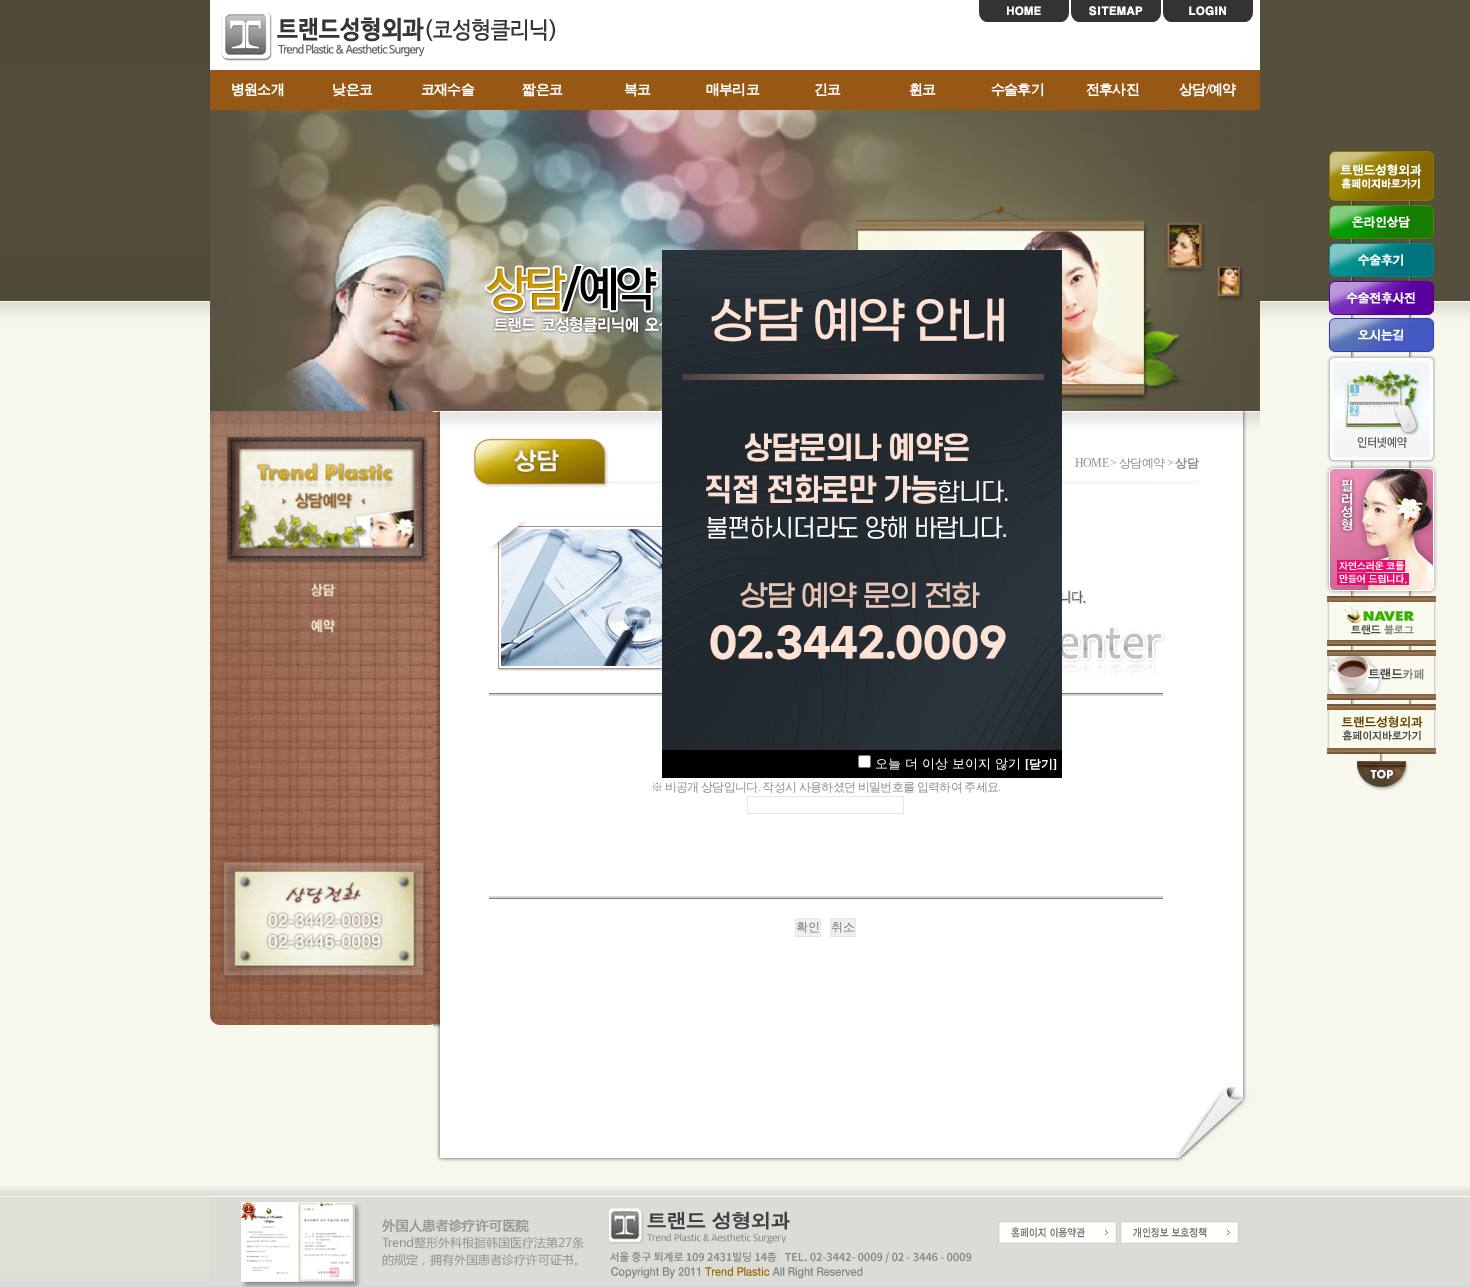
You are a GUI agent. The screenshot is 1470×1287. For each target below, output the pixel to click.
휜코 (922, 89)
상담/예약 (1207, 89)
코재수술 (447, 89)
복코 (637, 89)
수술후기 (1017, 89)
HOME (1024, 11)
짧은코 (542, 89)
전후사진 (1112, 89)
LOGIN (1208, 11)
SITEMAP (1116, 11)
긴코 (827, 89)
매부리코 (732, 89)
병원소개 (257, 89)
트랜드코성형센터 (395, 36)
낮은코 (352, 89)
